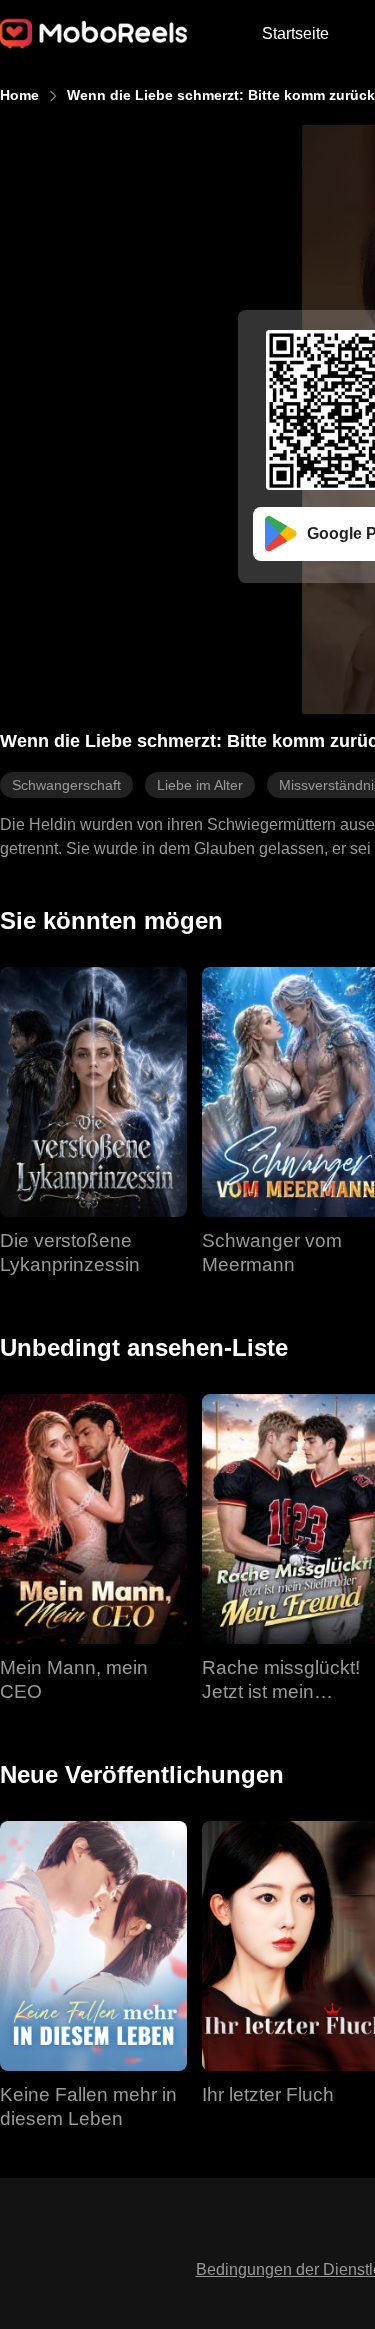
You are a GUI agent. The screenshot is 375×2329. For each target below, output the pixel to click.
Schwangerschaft (66, 785)
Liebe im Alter (200, 785)
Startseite (295, 33)
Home (19, 95)
